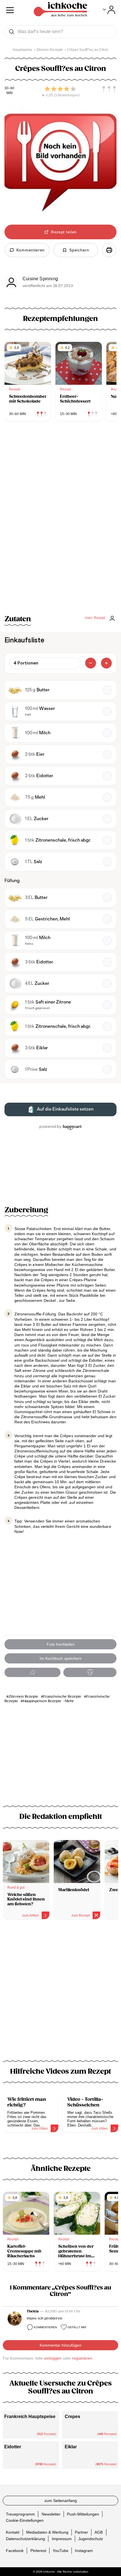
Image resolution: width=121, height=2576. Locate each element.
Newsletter (51, 2514)
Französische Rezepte (62, 1697)
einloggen (53, 2358)
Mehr (70, 1701)
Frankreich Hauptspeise (30, 2417)
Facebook (15, 2550)
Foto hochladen (61, 1644)
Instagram (84, 2550)
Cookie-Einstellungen (25, 2520)
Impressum (62, 2538)
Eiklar (71, 2447)
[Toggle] (109, 10)
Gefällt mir (77, 2327)
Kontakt (13, 2532)
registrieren (82, 2358)
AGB (99, 2532)
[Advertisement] (60, 1993)
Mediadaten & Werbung (47, 2532)
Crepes (72, 2417)
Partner (81, 2532)
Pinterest (38, 2550)
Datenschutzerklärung (25, 2538)
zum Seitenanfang (61, 2501)
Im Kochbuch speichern (61, 1658)
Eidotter (13, 2447)
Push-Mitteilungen (83, 2514)
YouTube (60, 2550)
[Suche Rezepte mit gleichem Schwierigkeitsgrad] (109, 89)
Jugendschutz (91, 2538)
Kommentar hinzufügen (60, 2345)
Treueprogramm (20, 2514)
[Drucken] (109, 250)
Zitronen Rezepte (23, 1697)
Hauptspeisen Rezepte (42, 1701)
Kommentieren (45, 2327)
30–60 (9, 88)
